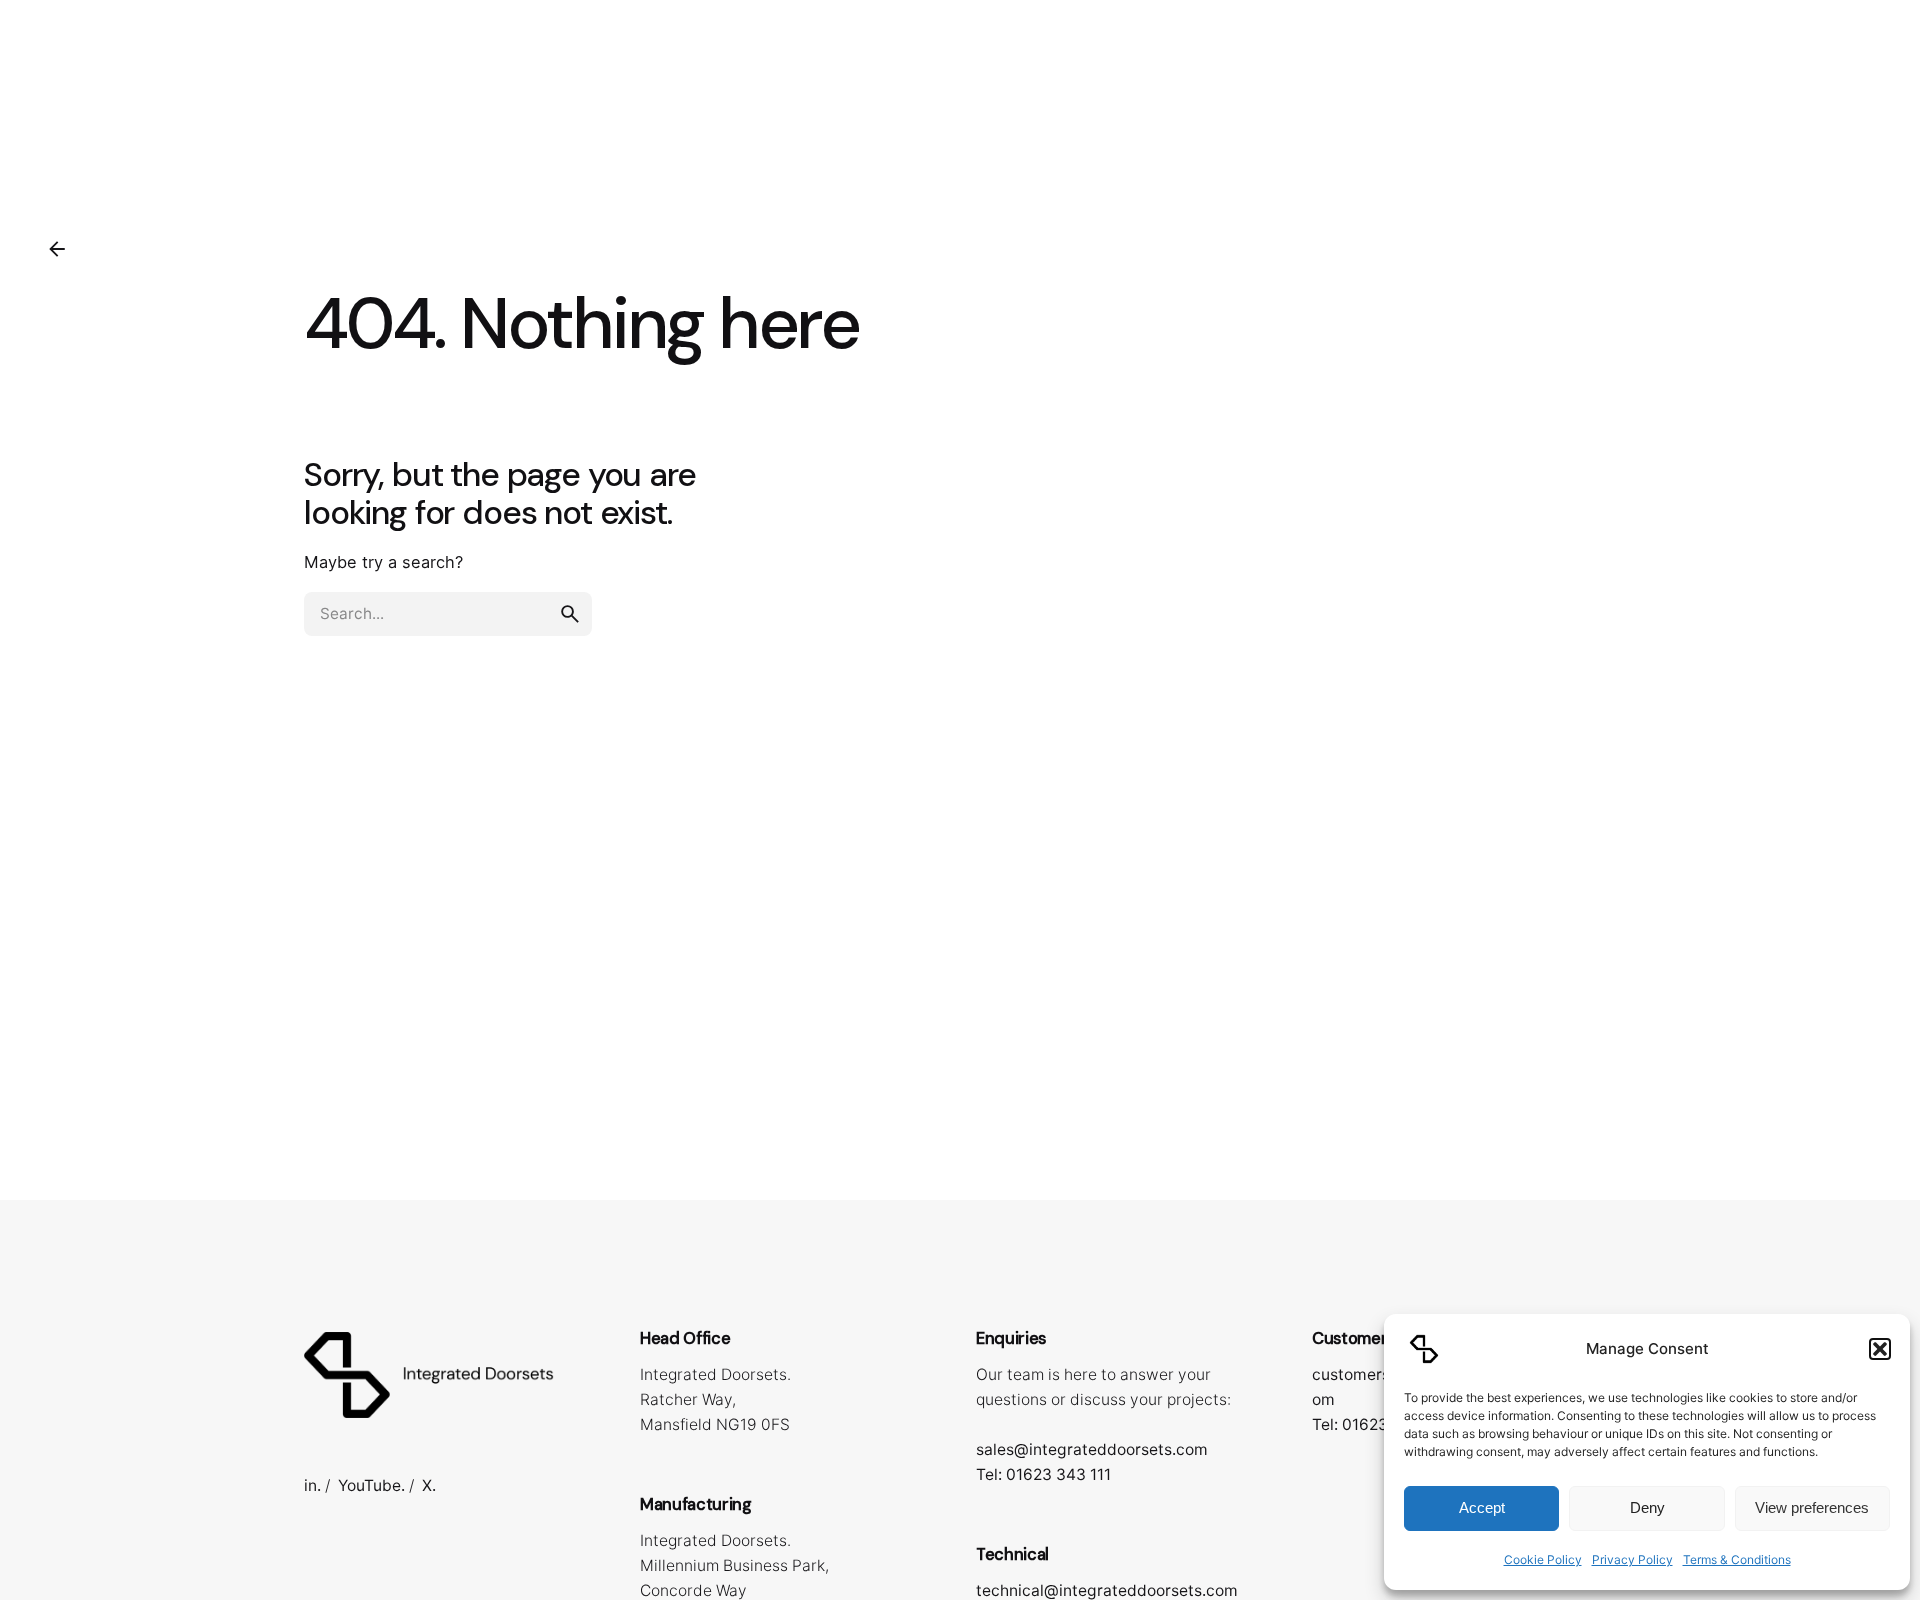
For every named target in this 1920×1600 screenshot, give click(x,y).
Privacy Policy (1632, 1559)
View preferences (1812, 1507)
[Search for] (448, 614)
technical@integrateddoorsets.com (1107, 1590)
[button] (1880, 1349)
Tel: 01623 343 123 (1382, 1424)
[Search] (1867, 96)
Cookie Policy (1543, 1559)
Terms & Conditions (1737, 1559)
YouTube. (371, 1485)
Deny (1647, 1507)
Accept (1482, 1507)
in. (312, 1485)
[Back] (57, 249)
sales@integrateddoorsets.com (1092, 1449)
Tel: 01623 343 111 (1043, 1474)
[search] (570, 614)
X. (429, 1485)
